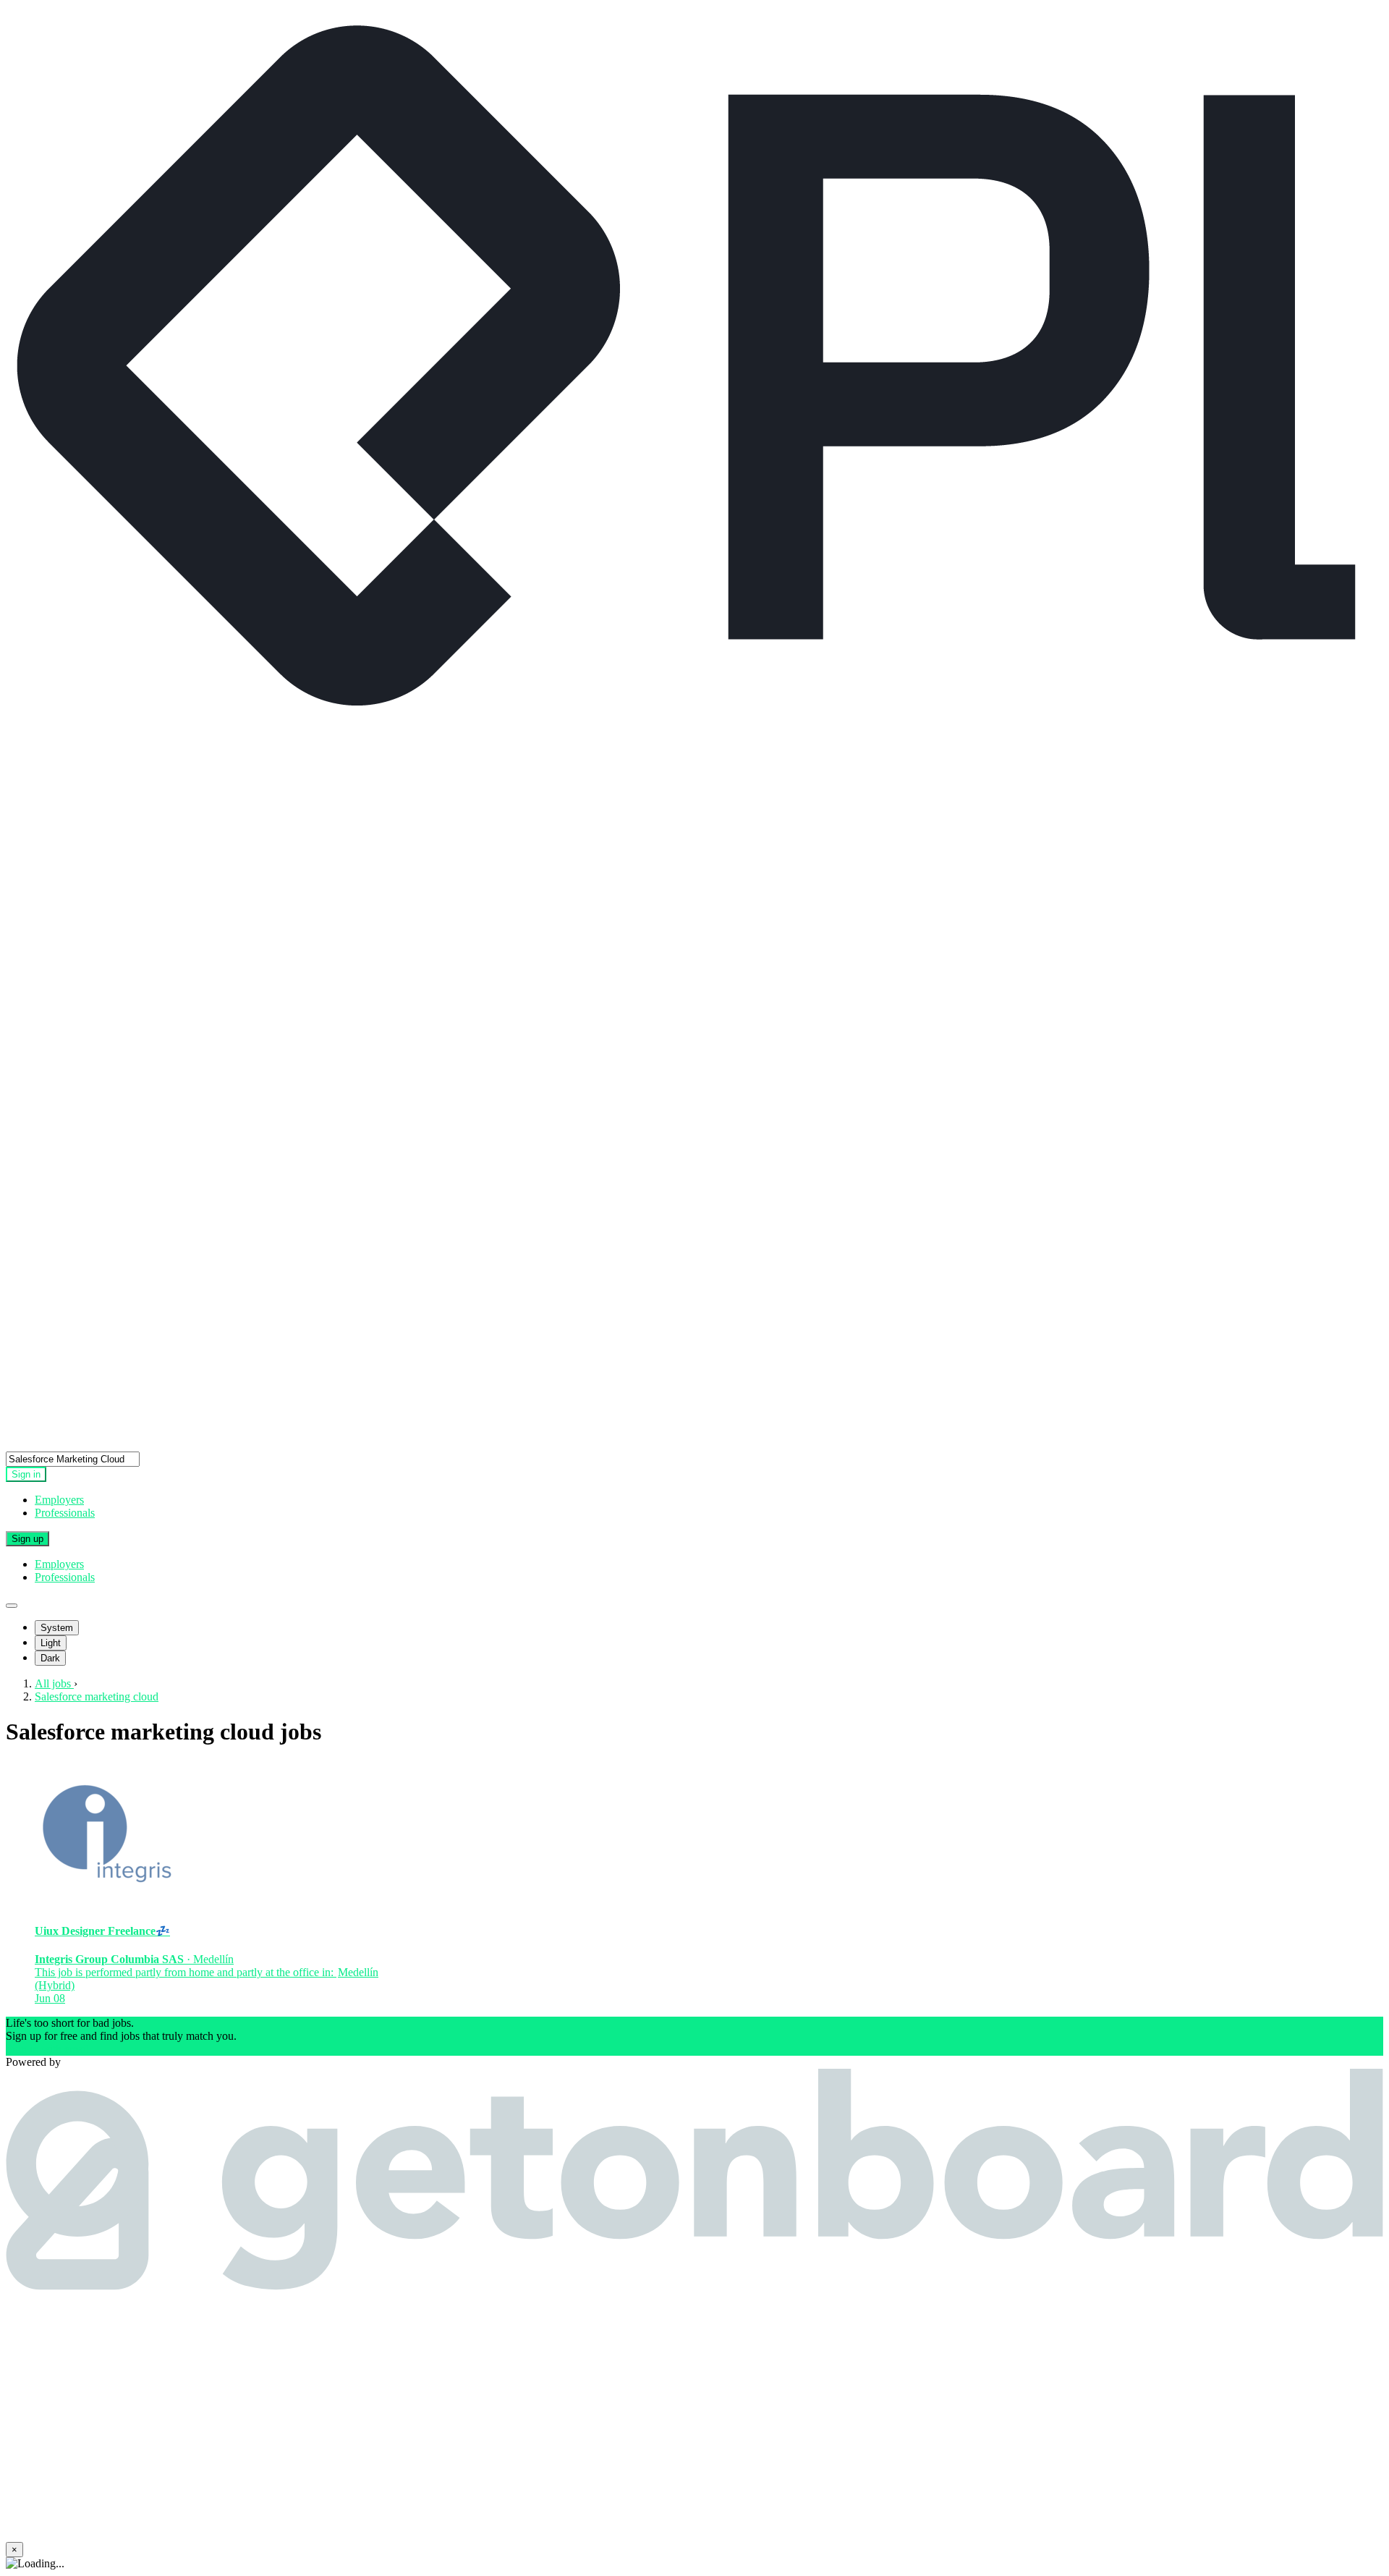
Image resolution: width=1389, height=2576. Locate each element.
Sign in (26, 1474)
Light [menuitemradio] (51, 1643)
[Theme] (12, 1606)
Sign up (27, 1539)
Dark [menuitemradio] (50, 1658)
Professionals (65, 1513)
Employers (59, 1500)
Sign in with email (47, 2049)
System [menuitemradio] (57, 1628)
